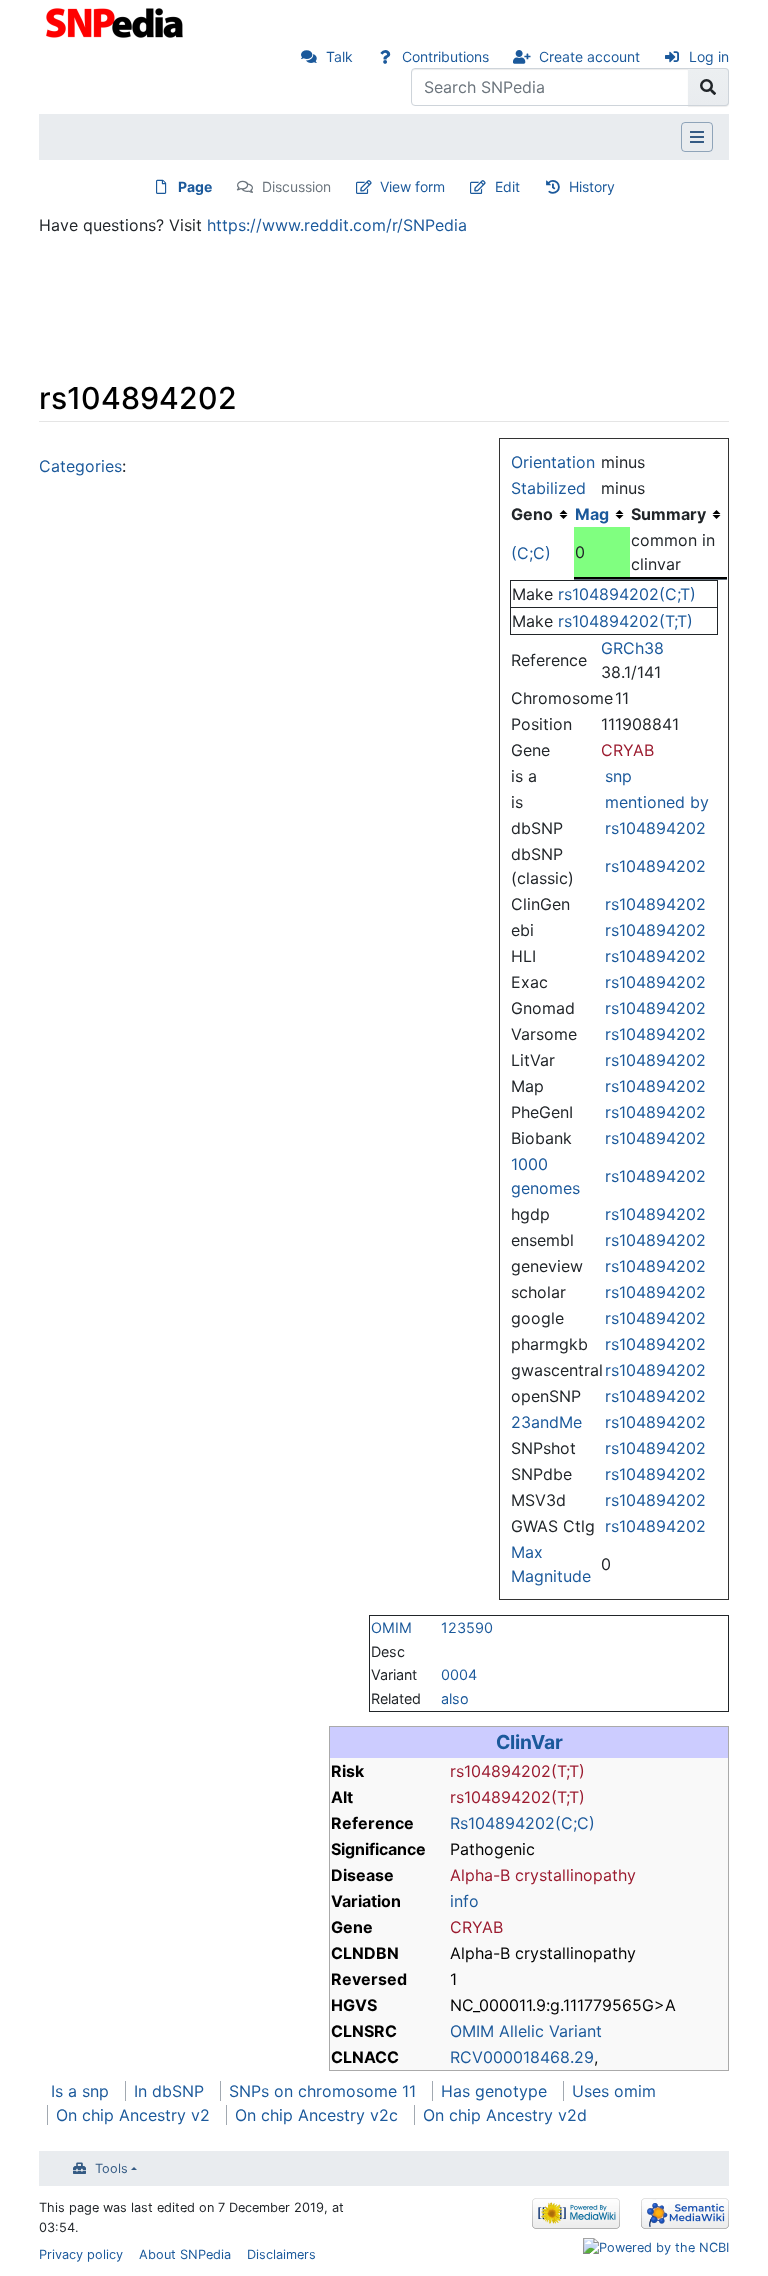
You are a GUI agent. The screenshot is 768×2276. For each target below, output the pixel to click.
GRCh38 (632, 648)
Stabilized (548, 488)
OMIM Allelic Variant (526, 2031)
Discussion (296, 186)
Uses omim (614, 2091)
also (455, 1698)
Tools (111, 2168)
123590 (467, 1627)
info (464, 1901)
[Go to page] (708, 87)
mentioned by (657, 802)
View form (412, 186)
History (592, 186)
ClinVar (529, 1742)
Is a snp (80, 2091)
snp (618, 776)
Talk (339, 56)
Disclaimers (281, 2254)
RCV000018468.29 (522, 2057)
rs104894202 (655, 828)
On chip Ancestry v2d (505, 2115)
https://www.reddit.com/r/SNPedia (337, 225)
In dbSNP (169, 2091)
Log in (709, 56)
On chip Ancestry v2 (133, 2115)
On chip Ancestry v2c (316, 2115)
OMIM (391, 1627)
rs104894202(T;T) (625, 621)
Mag (592, 514)
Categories (80, 466)
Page (195, 186)
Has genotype (494, 2091)
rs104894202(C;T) (627, 594)
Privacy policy (81, 2254)
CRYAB (627, 750)
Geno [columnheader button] (532, 514)
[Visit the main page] (116, 21)
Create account (589, 56)
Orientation (553, 462)
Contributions (445, 56)
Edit (507, 186)
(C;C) (531, 553)
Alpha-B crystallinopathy (543, 1875)
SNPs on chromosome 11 (322, 2091)
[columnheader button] (602, 514)
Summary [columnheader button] (668, 514)
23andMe (546, 1422)
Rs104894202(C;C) (522, 1823)
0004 (459, 1674)
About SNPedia (185, 2254)
